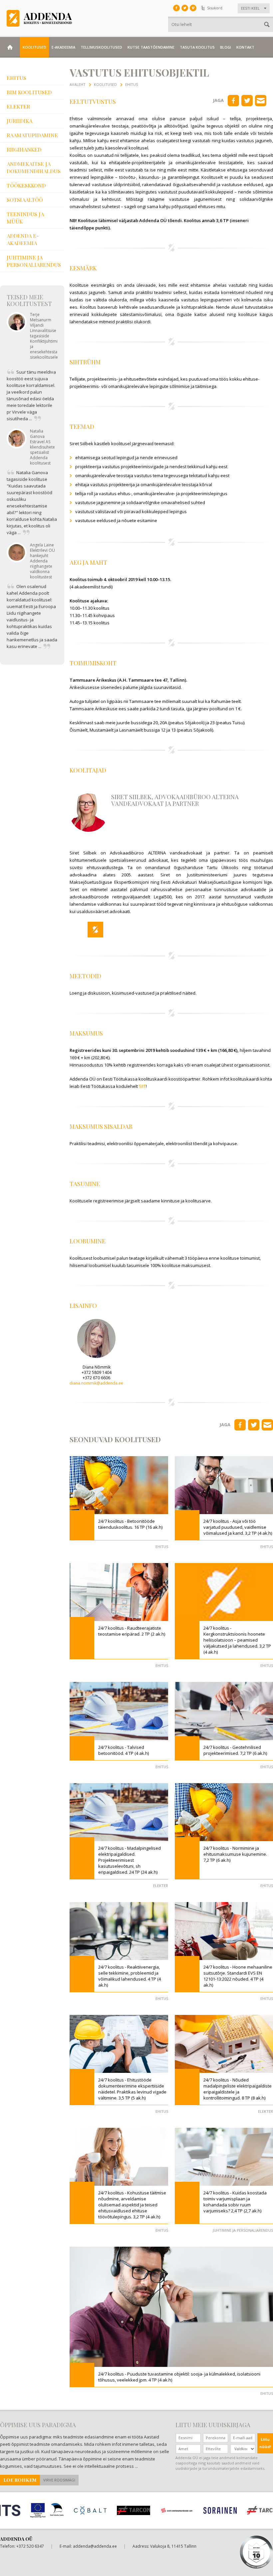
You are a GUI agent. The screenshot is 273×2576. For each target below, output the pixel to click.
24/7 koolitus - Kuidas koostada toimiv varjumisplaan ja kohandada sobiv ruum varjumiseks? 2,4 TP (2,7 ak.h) (235, 2202)
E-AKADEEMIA (63, 47)
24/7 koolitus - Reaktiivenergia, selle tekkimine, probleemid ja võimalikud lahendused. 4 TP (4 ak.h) (130, 1976)
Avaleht (78, 84)
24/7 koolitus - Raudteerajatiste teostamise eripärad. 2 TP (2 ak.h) (132, 1631)
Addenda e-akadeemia (23, 239)
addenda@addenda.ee (95, 2546)
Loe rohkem (20, 2480)
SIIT (142, 1086)
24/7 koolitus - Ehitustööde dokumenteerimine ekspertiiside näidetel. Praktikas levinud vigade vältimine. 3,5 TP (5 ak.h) (132, 2089)
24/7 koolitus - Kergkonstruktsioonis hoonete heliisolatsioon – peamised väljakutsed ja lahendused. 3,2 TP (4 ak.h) (237, 1640)
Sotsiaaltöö (25, 200)
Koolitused (34, 47)
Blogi (226, 47)
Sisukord (215, 8)
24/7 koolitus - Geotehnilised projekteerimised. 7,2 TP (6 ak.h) (235, 1750)
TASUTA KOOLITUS (197, 47)
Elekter (18, 106)
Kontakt (245, 47)
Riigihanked (24, 149)
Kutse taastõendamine (151, 47)
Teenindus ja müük (25, 218)
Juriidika (19, 121)
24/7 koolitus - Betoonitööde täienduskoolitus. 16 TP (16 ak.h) (130, 1524)
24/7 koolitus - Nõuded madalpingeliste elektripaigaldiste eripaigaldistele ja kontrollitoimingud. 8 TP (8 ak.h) (238, 2089)
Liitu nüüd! (265, 2443)
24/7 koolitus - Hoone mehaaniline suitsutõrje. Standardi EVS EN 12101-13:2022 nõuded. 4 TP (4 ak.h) (238, 1976)
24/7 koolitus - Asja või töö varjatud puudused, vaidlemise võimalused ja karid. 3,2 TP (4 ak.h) (238, 1527)
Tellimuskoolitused (101, 47)
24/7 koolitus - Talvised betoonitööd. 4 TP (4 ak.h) (124, 1750)
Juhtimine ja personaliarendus (34, 261)
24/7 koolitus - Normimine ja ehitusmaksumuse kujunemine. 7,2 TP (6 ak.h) (235, 1854)
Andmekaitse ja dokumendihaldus (34, 167)
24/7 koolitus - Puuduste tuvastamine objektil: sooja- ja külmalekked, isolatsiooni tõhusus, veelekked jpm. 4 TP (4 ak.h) (179, 2377)
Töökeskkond (26, 185)
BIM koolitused (29, 92)
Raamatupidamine (32, 135)
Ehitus (16, 78)
